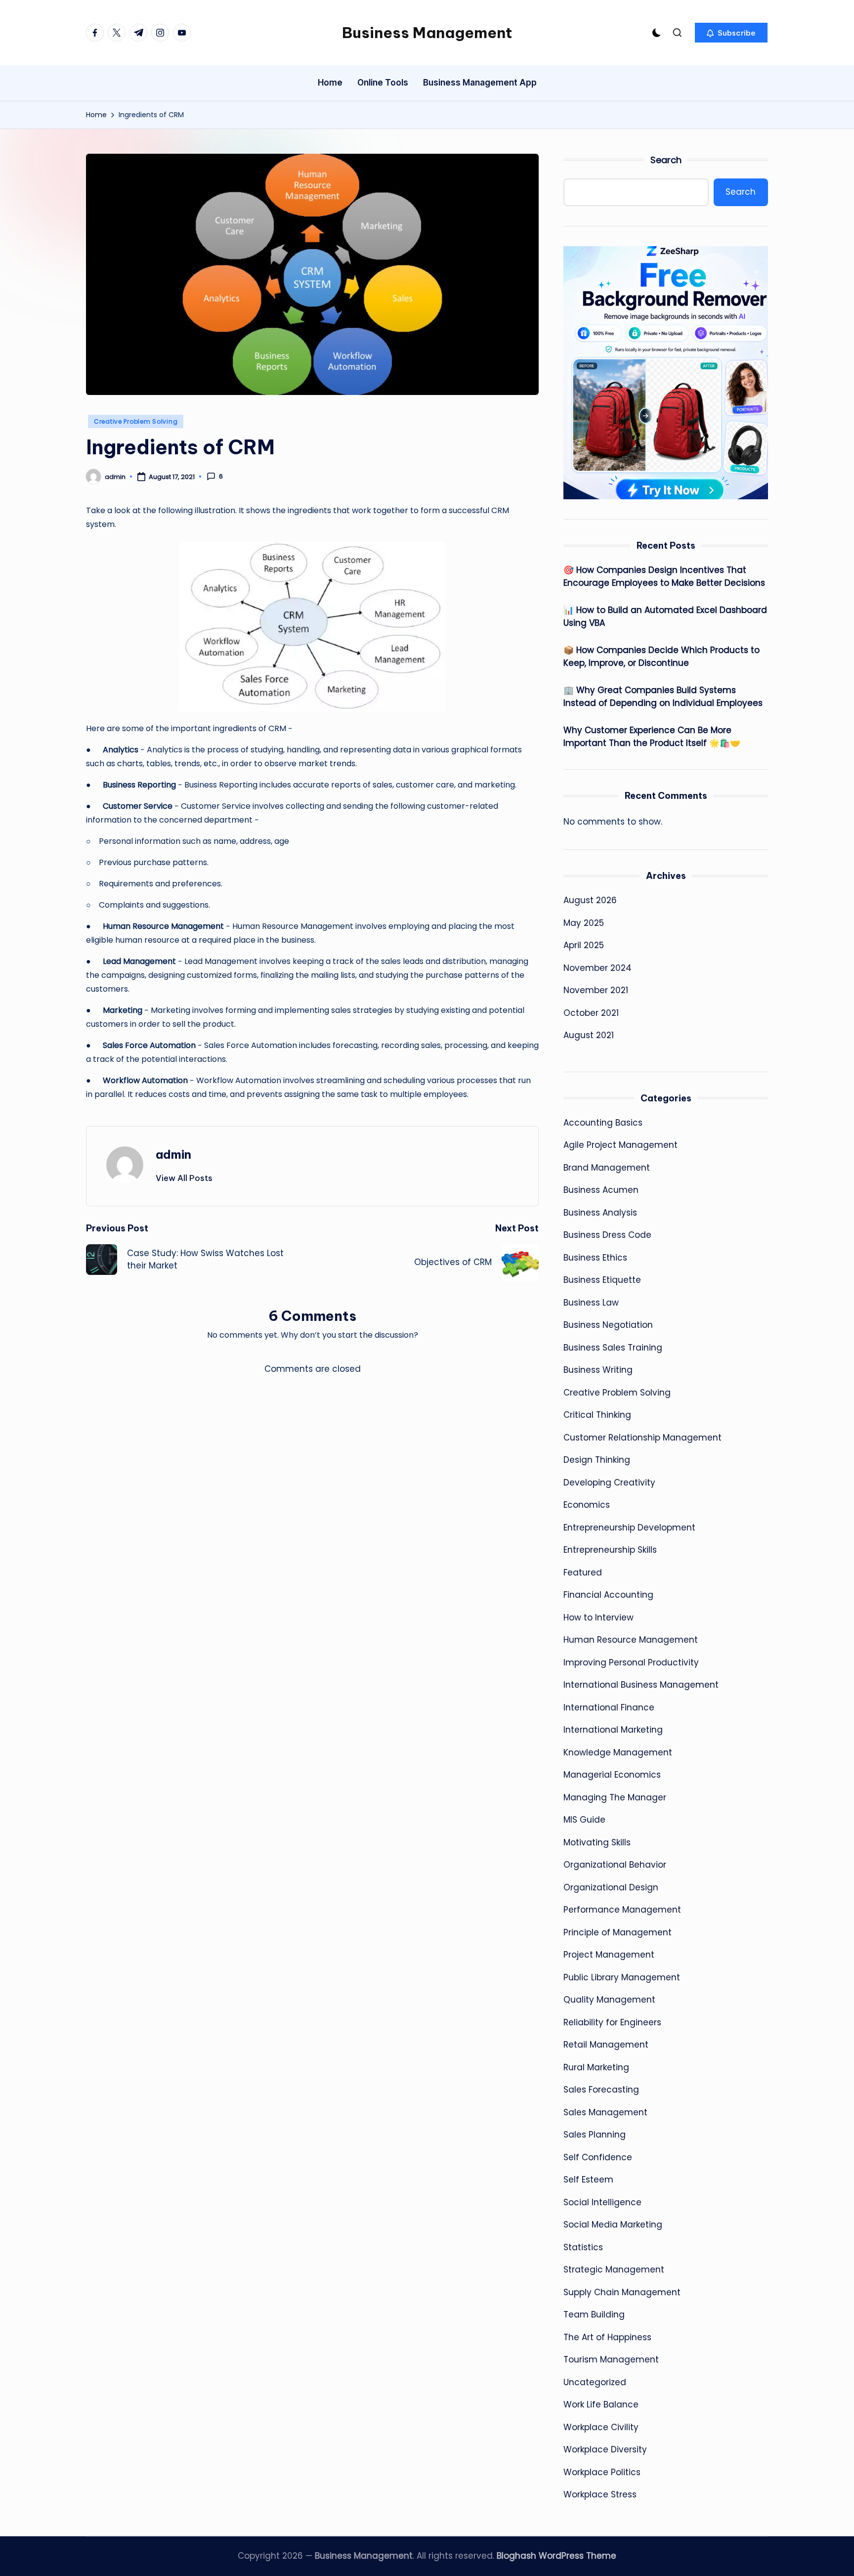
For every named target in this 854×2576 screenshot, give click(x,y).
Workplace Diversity (605, 2449)
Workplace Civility (601, 2427)
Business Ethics (595, 1258)
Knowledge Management (618, 1752)
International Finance (609, 1707)
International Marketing (613, 1730)
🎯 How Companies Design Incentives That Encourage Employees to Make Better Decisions (664, 576)
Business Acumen (601, 1190)
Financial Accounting (608, 1595)
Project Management (609, 1955)
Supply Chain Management (622, 2292)
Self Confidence (598, 2157)
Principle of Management (618, 1932)
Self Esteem (588, 2180)
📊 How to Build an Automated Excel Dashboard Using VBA (665, 616)
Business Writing (598, 1370)
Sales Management (605, 2112)
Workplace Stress (600, 2494)
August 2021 (589, 1035)
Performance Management (622, 1910)
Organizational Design (611, 1887)
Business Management (427, 33)
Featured (583, 1572)
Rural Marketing (596, 2067)
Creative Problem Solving (136, 421)
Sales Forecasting (601, 2090)
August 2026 (590, 900)
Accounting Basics (603, 1123)
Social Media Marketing (613, 2225)
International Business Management (641, 1685)
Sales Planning (595, 2135)
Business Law (591, 1303)
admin (173, 1154)
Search (666, 160)
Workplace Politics (602, 2472)
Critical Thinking (597, 1415)
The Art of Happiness (607, 2337)
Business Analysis (600, 1213)
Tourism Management (611, 2359)
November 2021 (596, 990)
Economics (587, 1505)
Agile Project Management (620, 1145)
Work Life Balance (601, 2404)
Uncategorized (595, 2382)
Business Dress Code (607, 1235)
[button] (731, 33)
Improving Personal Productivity (631, 1662)
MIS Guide (584, 1820)
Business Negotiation (608, 1325)
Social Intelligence (602, 2202)
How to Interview (598, 1617)
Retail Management (606, 2045)
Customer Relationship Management (642, 1438)
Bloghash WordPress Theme (556, 2556)
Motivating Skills (597, 1842)
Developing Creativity (609, 1483)
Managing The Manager (615, 1797)
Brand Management (607, 1168)
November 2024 (598, 968)
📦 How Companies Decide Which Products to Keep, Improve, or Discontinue (662, 656)
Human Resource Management (631, 1640)
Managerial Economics (612, 1775)
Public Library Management (622, 1977)
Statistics (583, 2247)
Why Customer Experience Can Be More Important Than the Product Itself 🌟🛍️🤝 (652, 737)
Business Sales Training (613, 1348)
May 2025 (584, 923)
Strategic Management (614, 2270)
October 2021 (591, 1013)
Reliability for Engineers (612, 2022)
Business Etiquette (602, 1280)
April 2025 (584, 945)
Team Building (594, 2314)
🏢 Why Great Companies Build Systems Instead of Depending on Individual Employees (663, 697)
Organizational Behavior (615, 1865)
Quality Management (609, 2000)
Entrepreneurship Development (629, 1528)
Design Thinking (597, 1460)
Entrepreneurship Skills (610, 1550)
